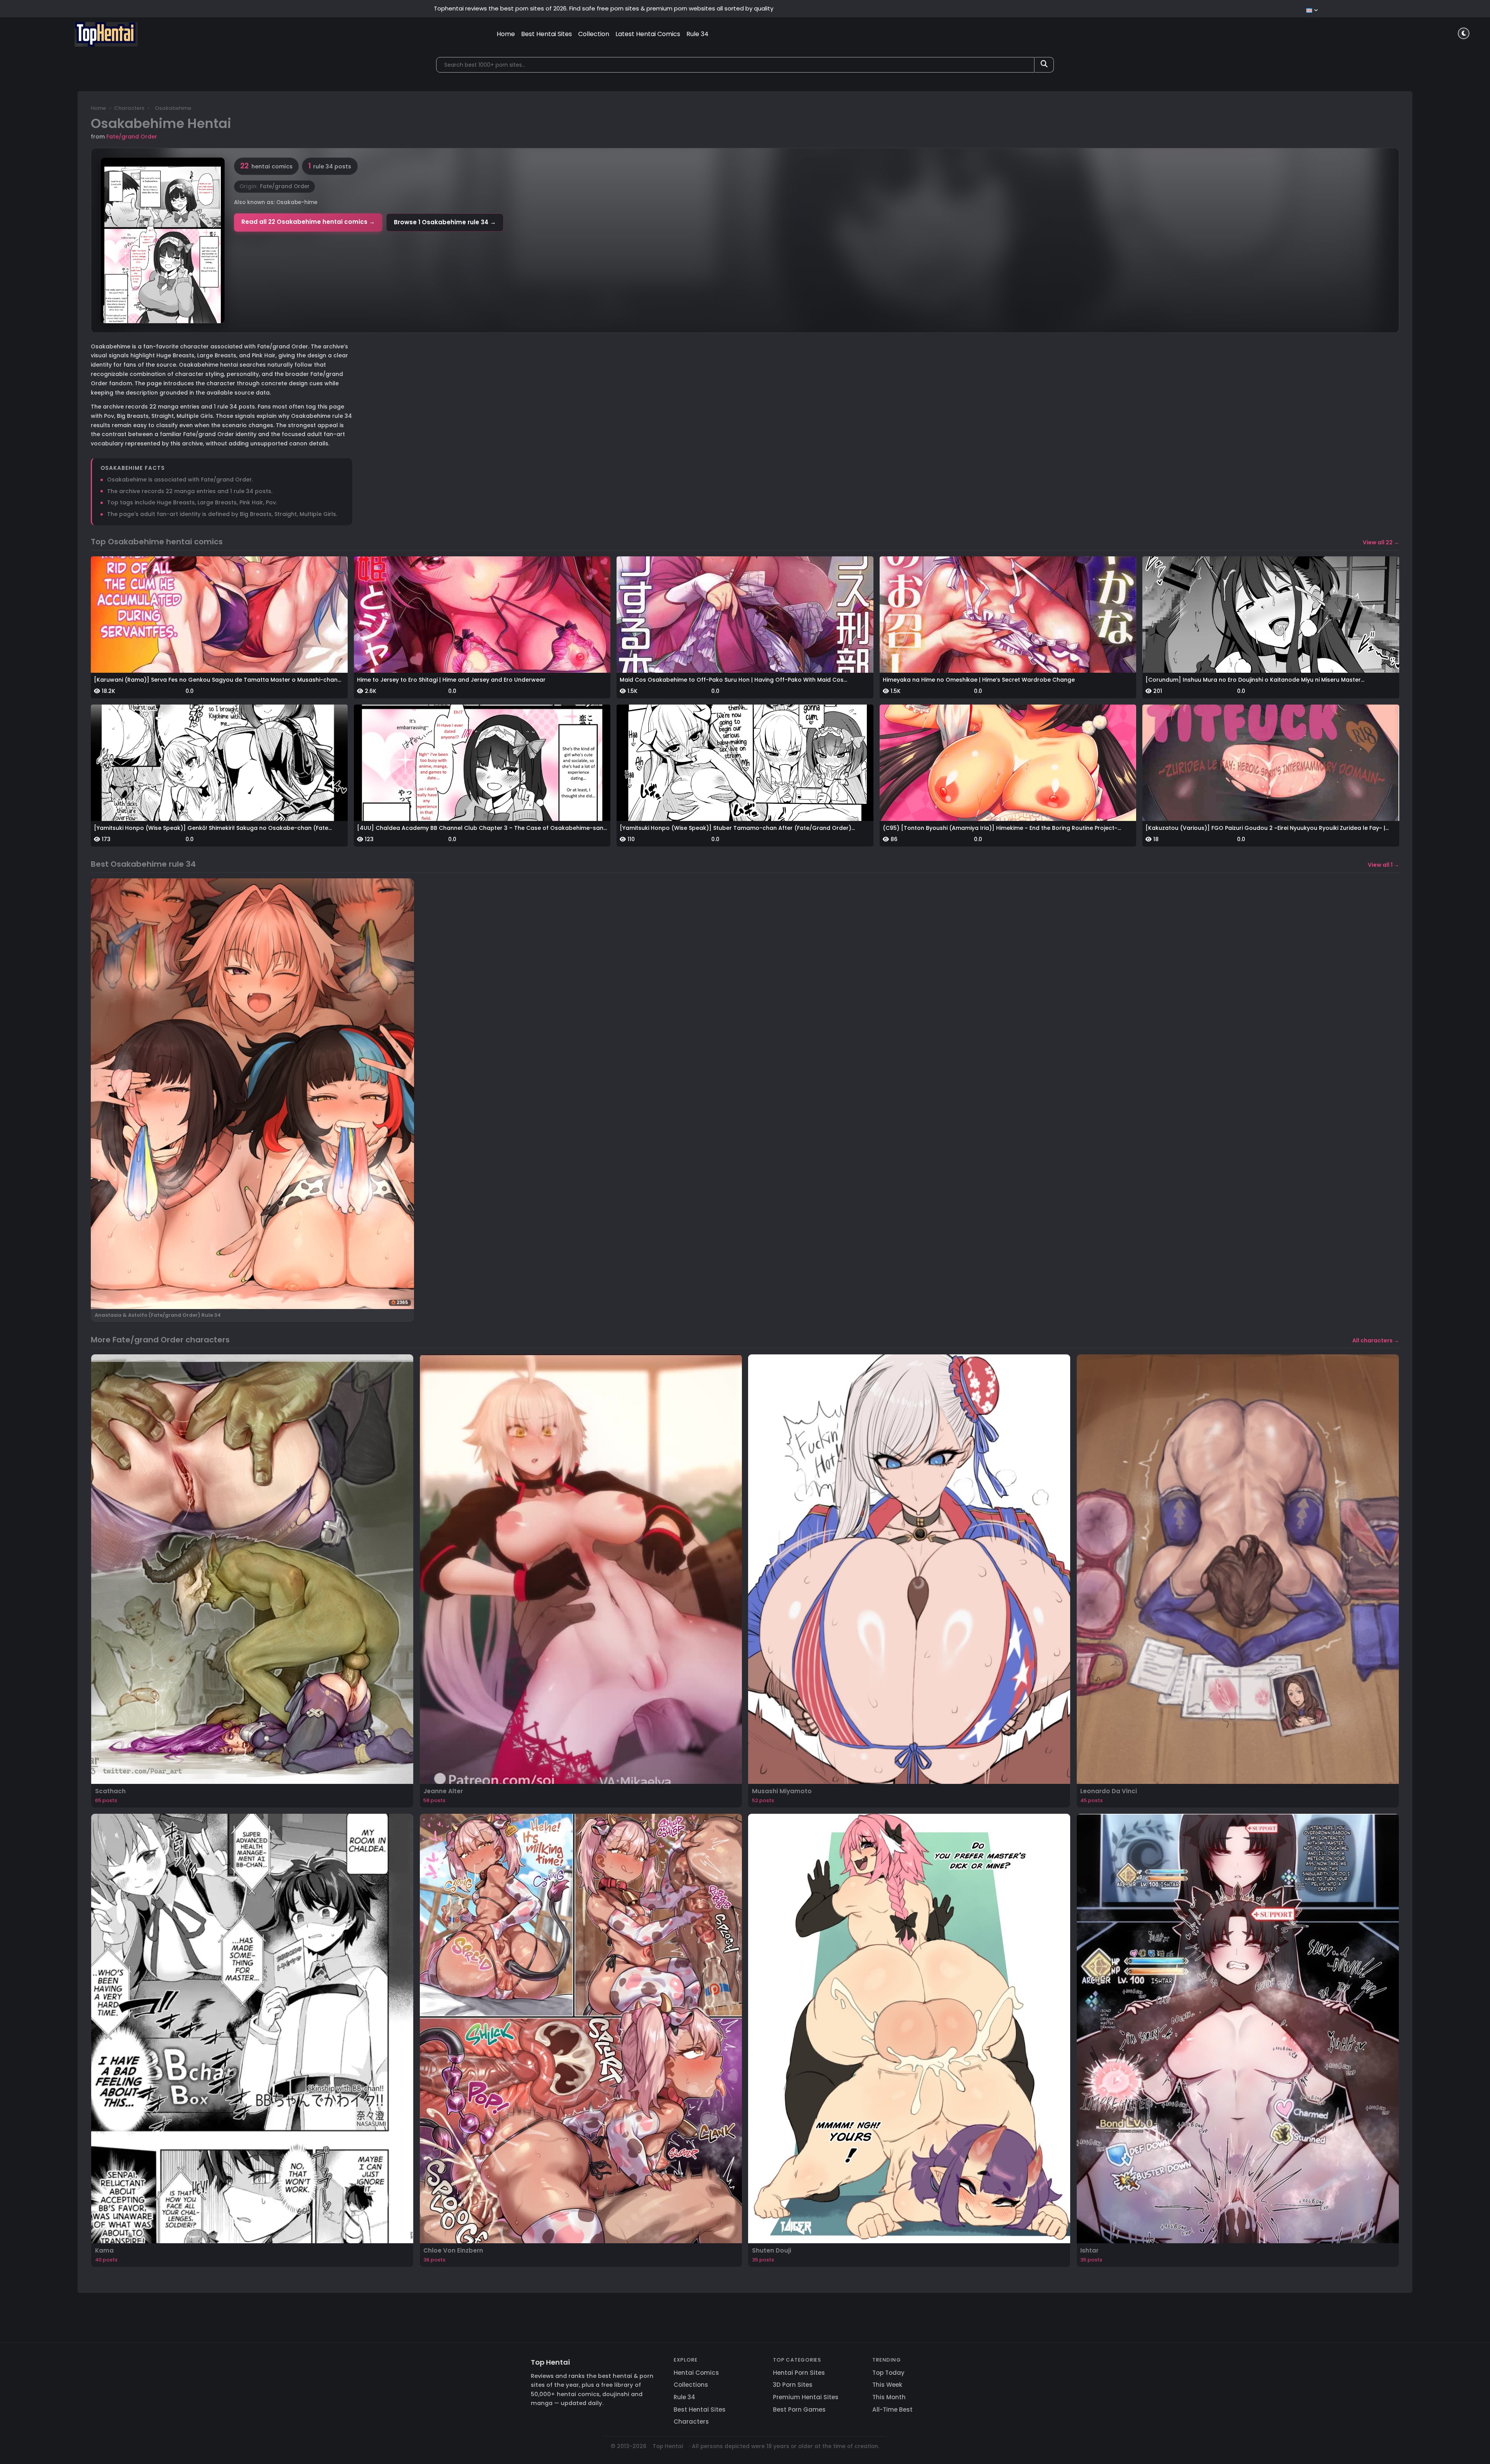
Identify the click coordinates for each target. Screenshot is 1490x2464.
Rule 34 (697, 34)
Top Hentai (550, 2362)
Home (506, 34)
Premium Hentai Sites (806, 2397)
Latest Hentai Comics (648, 34)
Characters (129, 108)
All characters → (1376, 1340)
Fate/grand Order (132, 137)
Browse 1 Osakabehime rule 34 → (445, 222)
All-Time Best (892, 2409)
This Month (889, 2397)
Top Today (888, 2373)
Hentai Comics (696, 2373)
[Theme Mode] (1464, 33)
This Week (887, 2385)
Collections (691, 2385)
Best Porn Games (799, 2409)
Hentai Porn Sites (799, 2373)
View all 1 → (1383, 865)
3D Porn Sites (793, 2385)
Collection (594, 34)
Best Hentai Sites (547, 34)
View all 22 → (1381, 542)
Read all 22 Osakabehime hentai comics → (308, 222)
